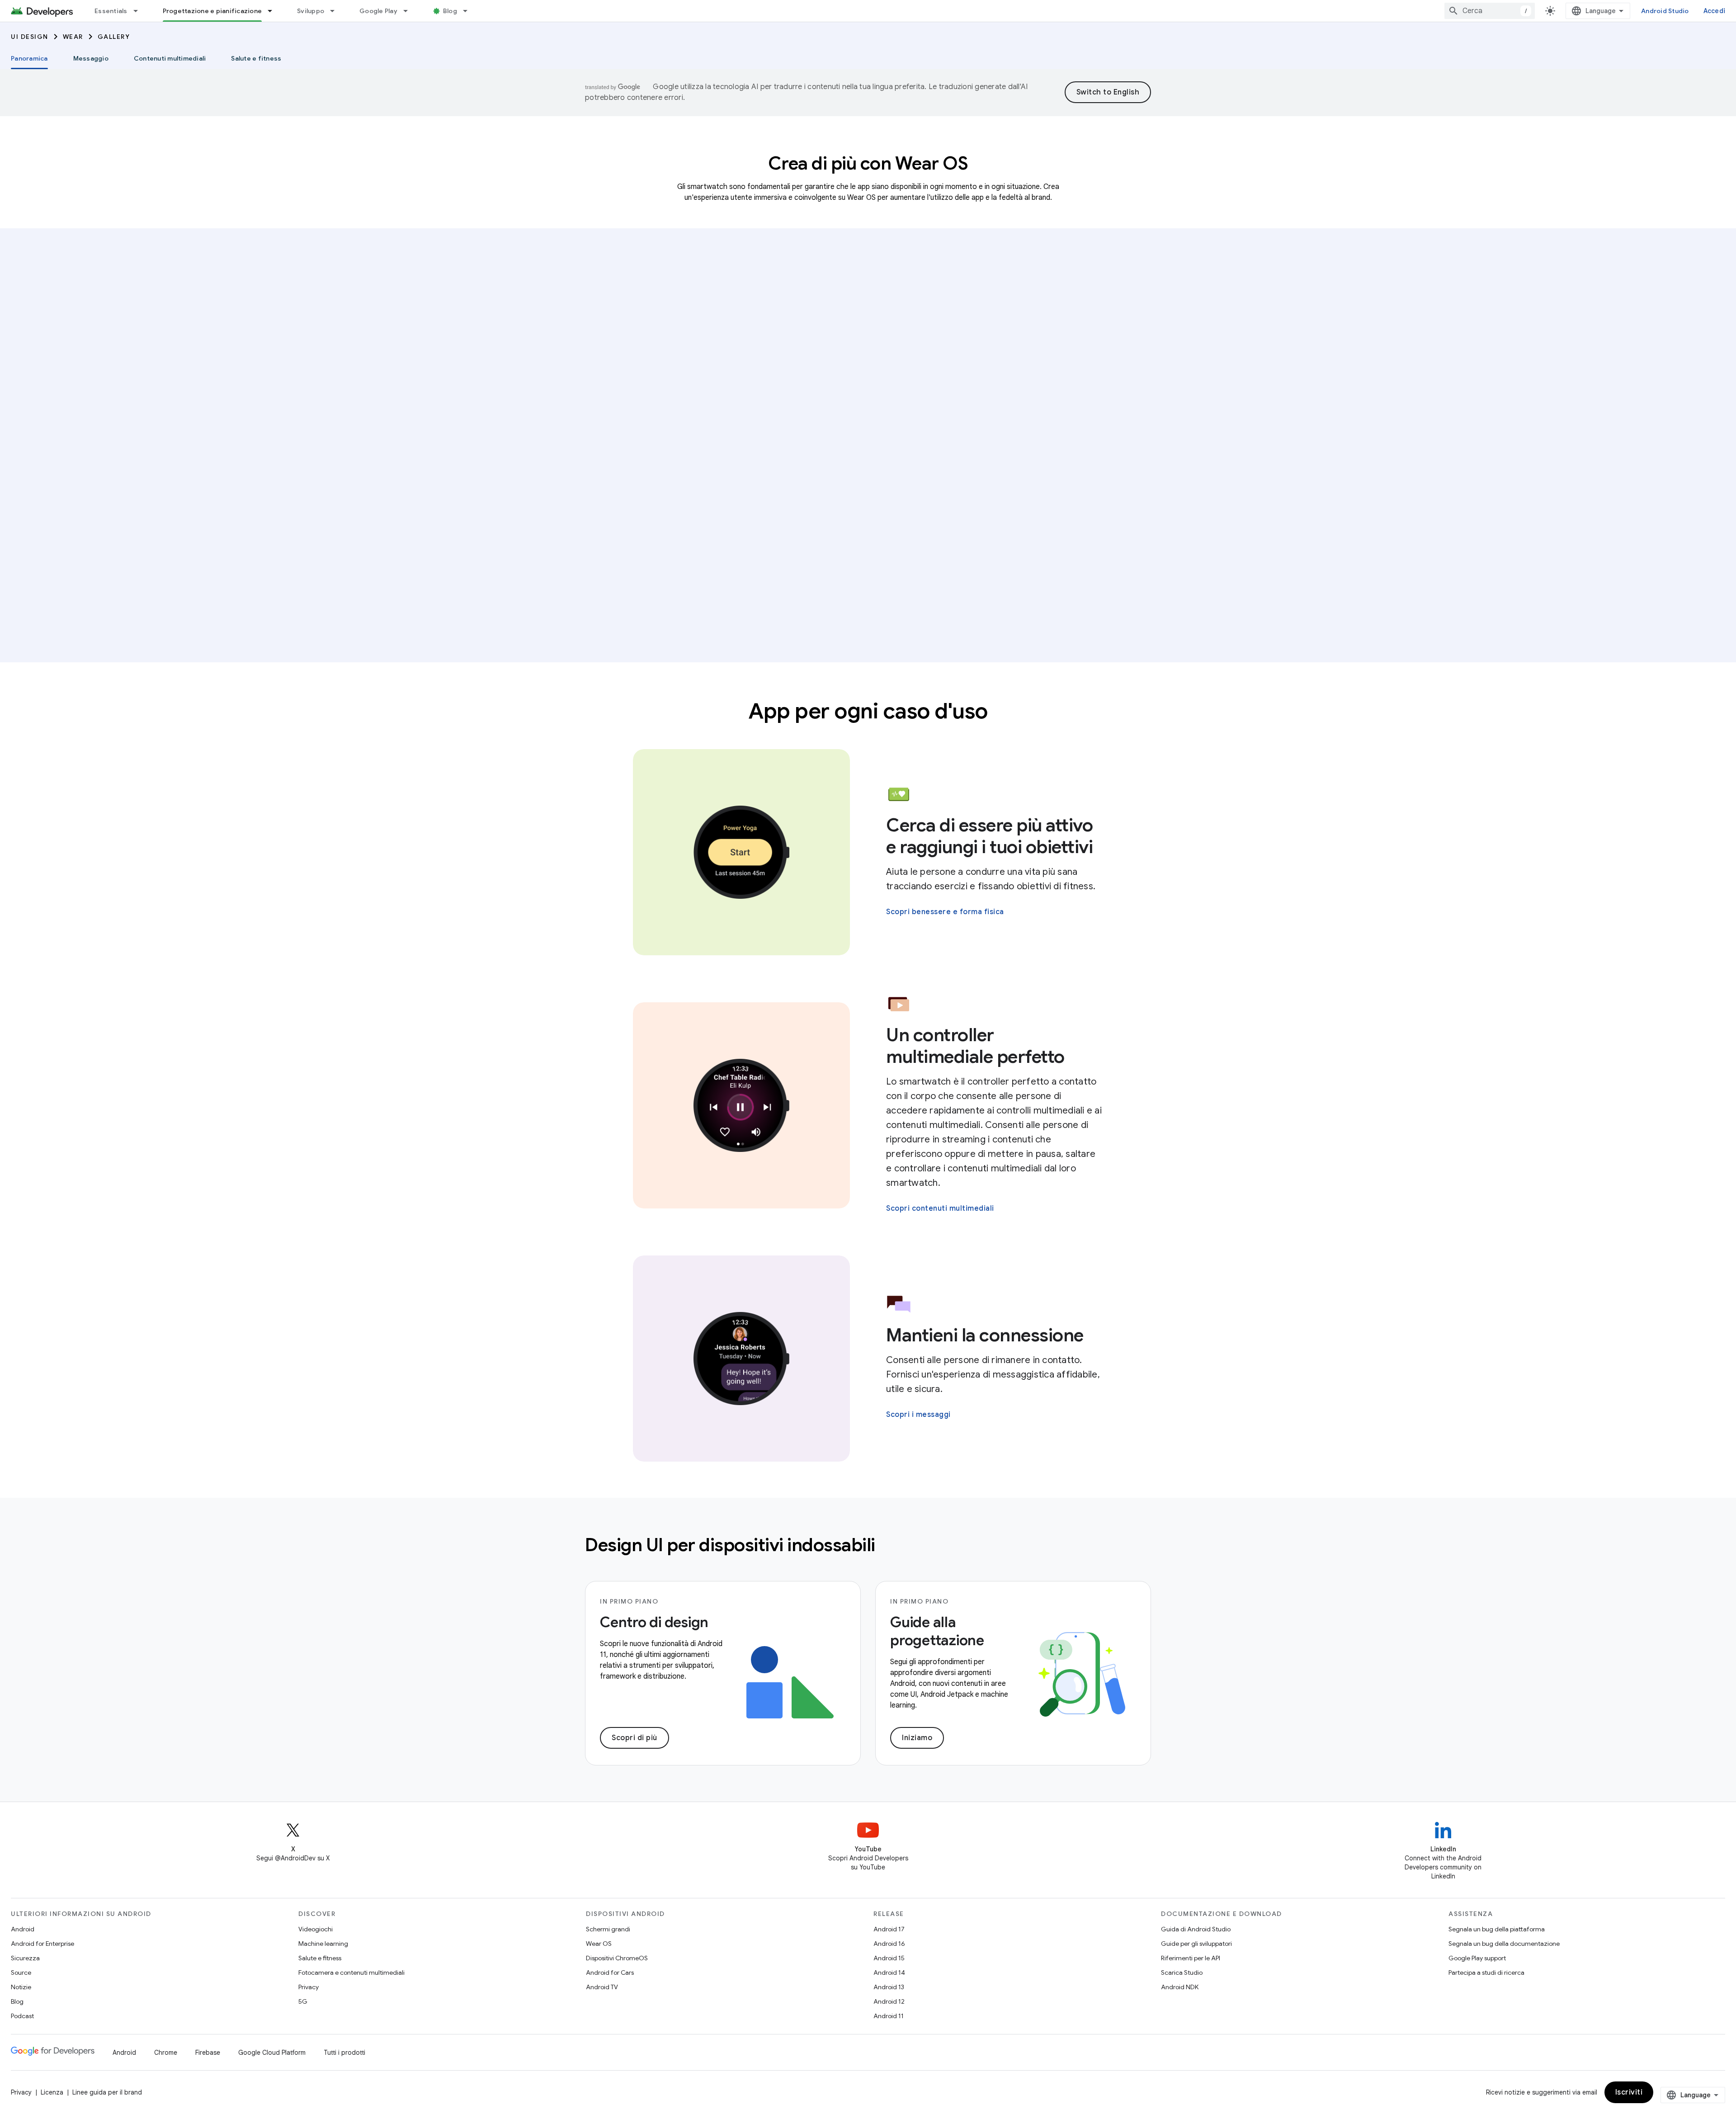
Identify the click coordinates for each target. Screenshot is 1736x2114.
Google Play (378, 11)
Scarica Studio (1182, 1972)
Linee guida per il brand (107, 2092)
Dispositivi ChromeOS (617, 1958)
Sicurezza (25, 1958)
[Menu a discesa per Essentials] (140, 11)
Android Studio (1665, 11)
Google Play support (1477, 1958)
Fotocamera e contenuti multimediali (351, 1972)
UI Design (30, 37)
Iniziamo (917, 1738)
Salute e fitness (256, 58)
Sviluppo (311, 11)
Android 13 (889, 1987)
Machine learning (323, 1944)
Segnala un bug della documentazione (1504, 1944)
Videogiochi (316, 1929)
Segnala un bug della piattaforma (1497, 1929)
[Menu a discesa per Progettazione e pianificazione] (274, 11)
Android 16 (889, 1944)
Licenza (52, 2092)
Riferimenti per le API (1191, 1958)
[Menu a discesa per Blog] (469, 11)
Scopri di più (634, 1738)
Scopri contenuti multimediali (940, 1208)
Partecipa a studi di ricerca (1486, 1972)
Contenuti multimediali (170, 58)
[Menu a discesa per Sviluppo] (336, 11)
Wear (73, 37)
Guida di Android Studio (1196, 1929)
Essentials (111, 11)
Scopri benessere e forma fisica (945, 912)
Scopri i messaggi (918, 1415)
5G (303, 2001)
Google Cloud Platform (272, 2053)
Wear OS (599, 1944)
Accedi (1715, 11)
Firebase (208, 2053)
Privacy (309, 1987)
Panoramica (29, 58)
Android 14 (889, 1972)
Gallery (114, 37)
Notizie (21, 1987)
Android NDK (1180, 1987)
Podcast (22, 2016)
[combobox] (1490, 11)
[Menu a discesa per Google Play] (410, 11)
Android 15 (889, 1958)
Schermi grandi (608, 1929)
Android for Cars (610, 1972)
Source (21, 1972)
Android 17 (889, 1929)
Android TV (602, 1987)
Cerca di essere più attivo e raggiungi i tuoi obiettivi (989, 836)
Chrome (166, 2053)
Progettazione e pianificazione (212, 11)
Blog (450, 11)
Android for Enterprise (42, 1944)
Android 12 (889, 2001)
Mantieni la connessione (985, 1335)
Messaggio (91, 58)
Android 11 (889, 2016)
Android (23, 1929)
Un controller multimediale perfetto (975, 1046)
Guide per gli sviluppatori (1196, 1944)
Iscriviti (1629, 2092)
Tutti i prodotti (344, 2053)
